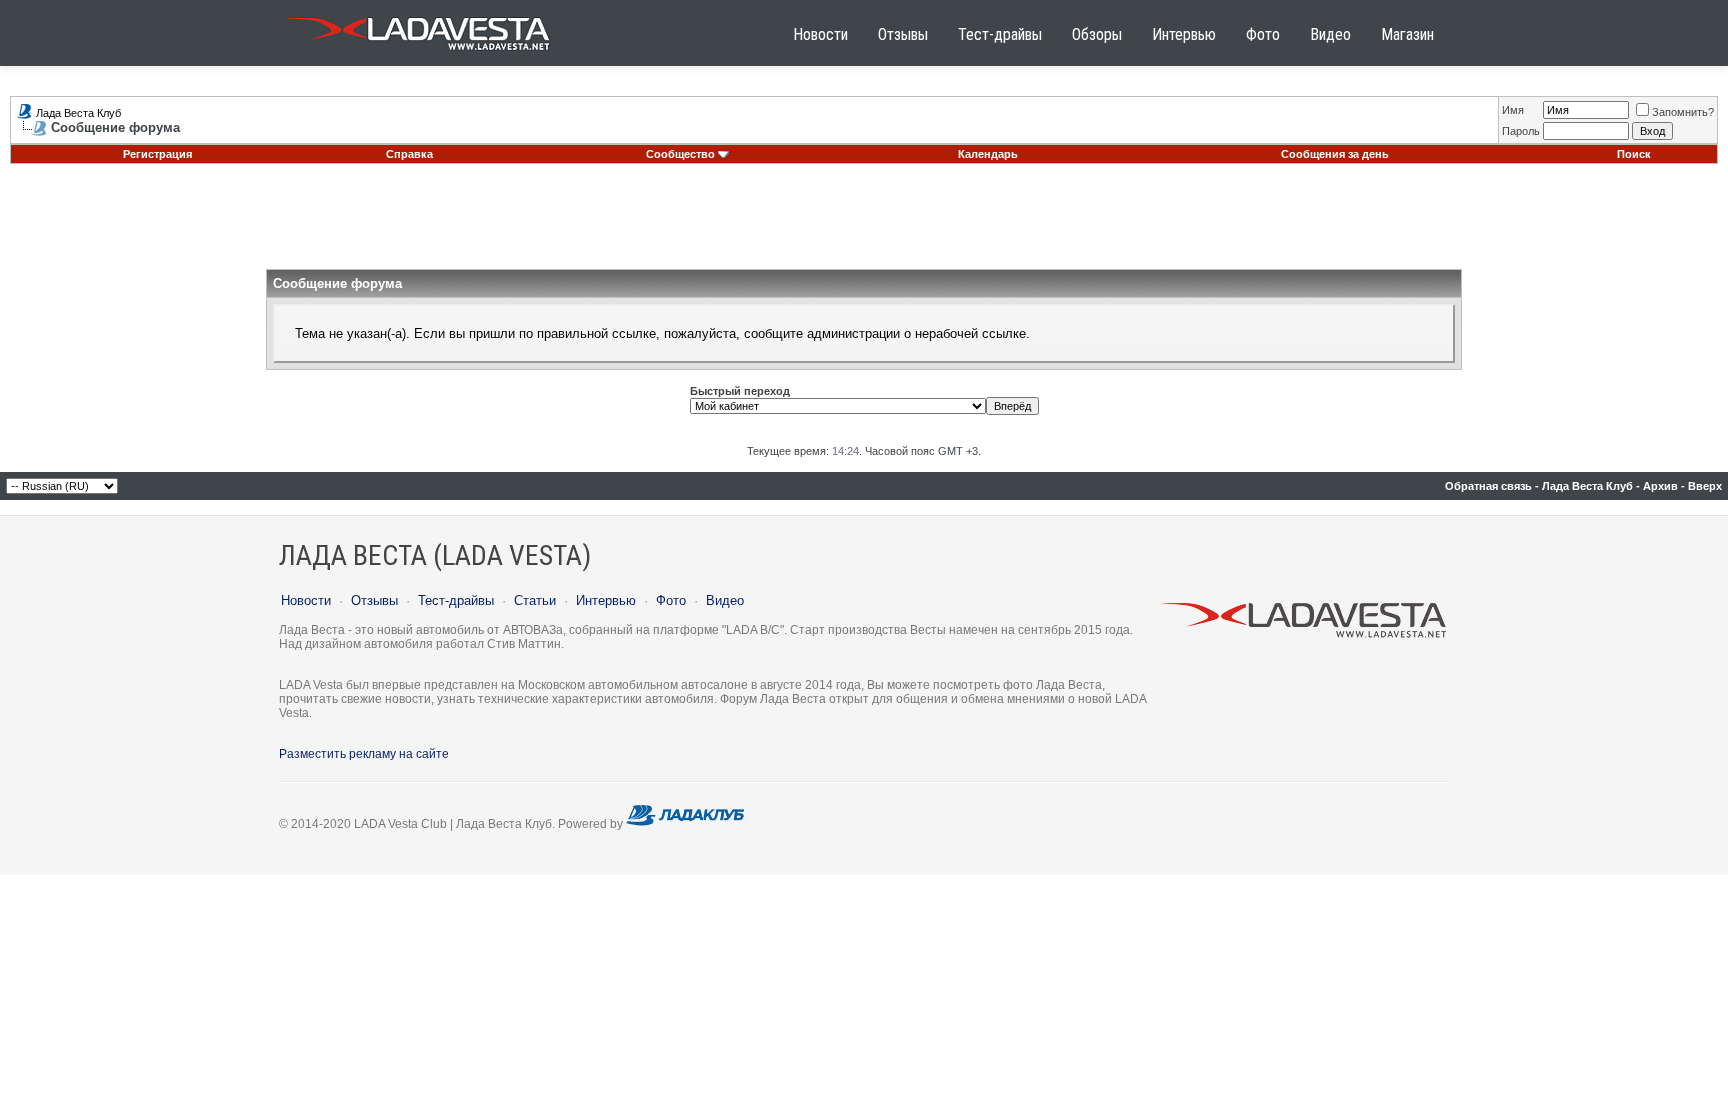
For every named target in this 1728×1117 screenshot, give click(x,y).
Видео (1330, 34)
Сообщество (680, 154)
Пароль (1521, 131)
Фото (1263, 34)
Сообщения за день (1335, 154)
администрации (853, 333)
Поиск (1634, 154)
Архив (1660, 486)
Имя (1513, 110)
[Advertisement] (864, 224)
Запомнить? (1683, 112)
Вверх (1705, 486)
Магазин (1407, 34)
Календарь (988, 154)
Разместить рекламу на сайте (364, 754)
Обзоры (1097, 34)
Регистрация (157, 154)
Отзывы (903, 34)
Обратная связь (1488, 486)
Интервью (1184, 34)
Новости (820, 34)
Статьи (535, 600)
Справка (409, 154)
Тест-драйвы (1000, 34)
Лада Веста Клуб (78, 113)
